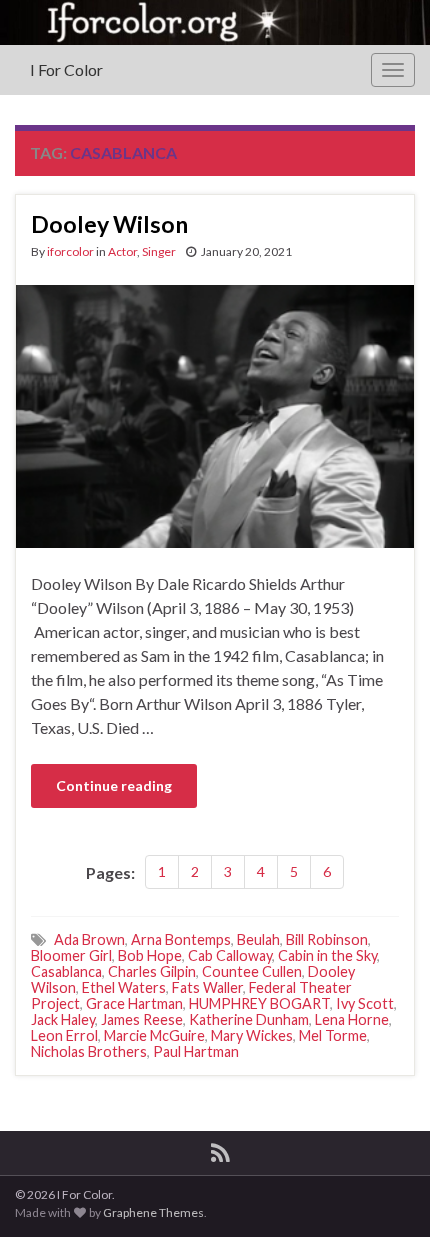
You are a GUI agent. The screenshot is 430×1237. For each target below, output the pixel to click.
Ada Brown (89, 939)
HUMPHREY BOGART (259, 1003)
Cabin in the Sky (327, 955)
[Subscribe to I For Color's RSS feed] (220, 1149)
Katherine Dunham (249, 1019)
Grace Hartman (134, 1003)
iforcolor (70, 251)
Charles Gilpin (152, 971)
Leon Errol (64, 1035)
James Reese (142, 1019)
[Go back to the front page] (215, 22)
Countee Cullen (252, 971)
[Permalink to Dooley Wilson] (215, 414)
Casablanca (66, 971)
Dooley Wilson (109, 224)
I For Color (66, 69)
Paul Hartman (196, 1051)
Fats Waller (207, 987)
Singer (159, 251)
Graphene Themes (153, 1212)
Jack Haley (63, 1019)
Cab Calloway (230, 955)
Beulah (258, 939)
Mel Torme (333, 1035)
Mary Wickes (252, 1035)
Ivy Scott (365, 1003)
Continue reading (114, 785)
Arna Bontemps (181, 939)
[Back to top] (385, 1192)
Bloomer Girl (71, 955)
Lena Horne (352, 1019)
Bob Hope (150, 955)
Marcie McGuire (154, 1035)
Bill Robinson (327, 939)
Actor (122, 251)
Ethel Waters (124, 987)
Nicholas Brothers (89, 1051)
